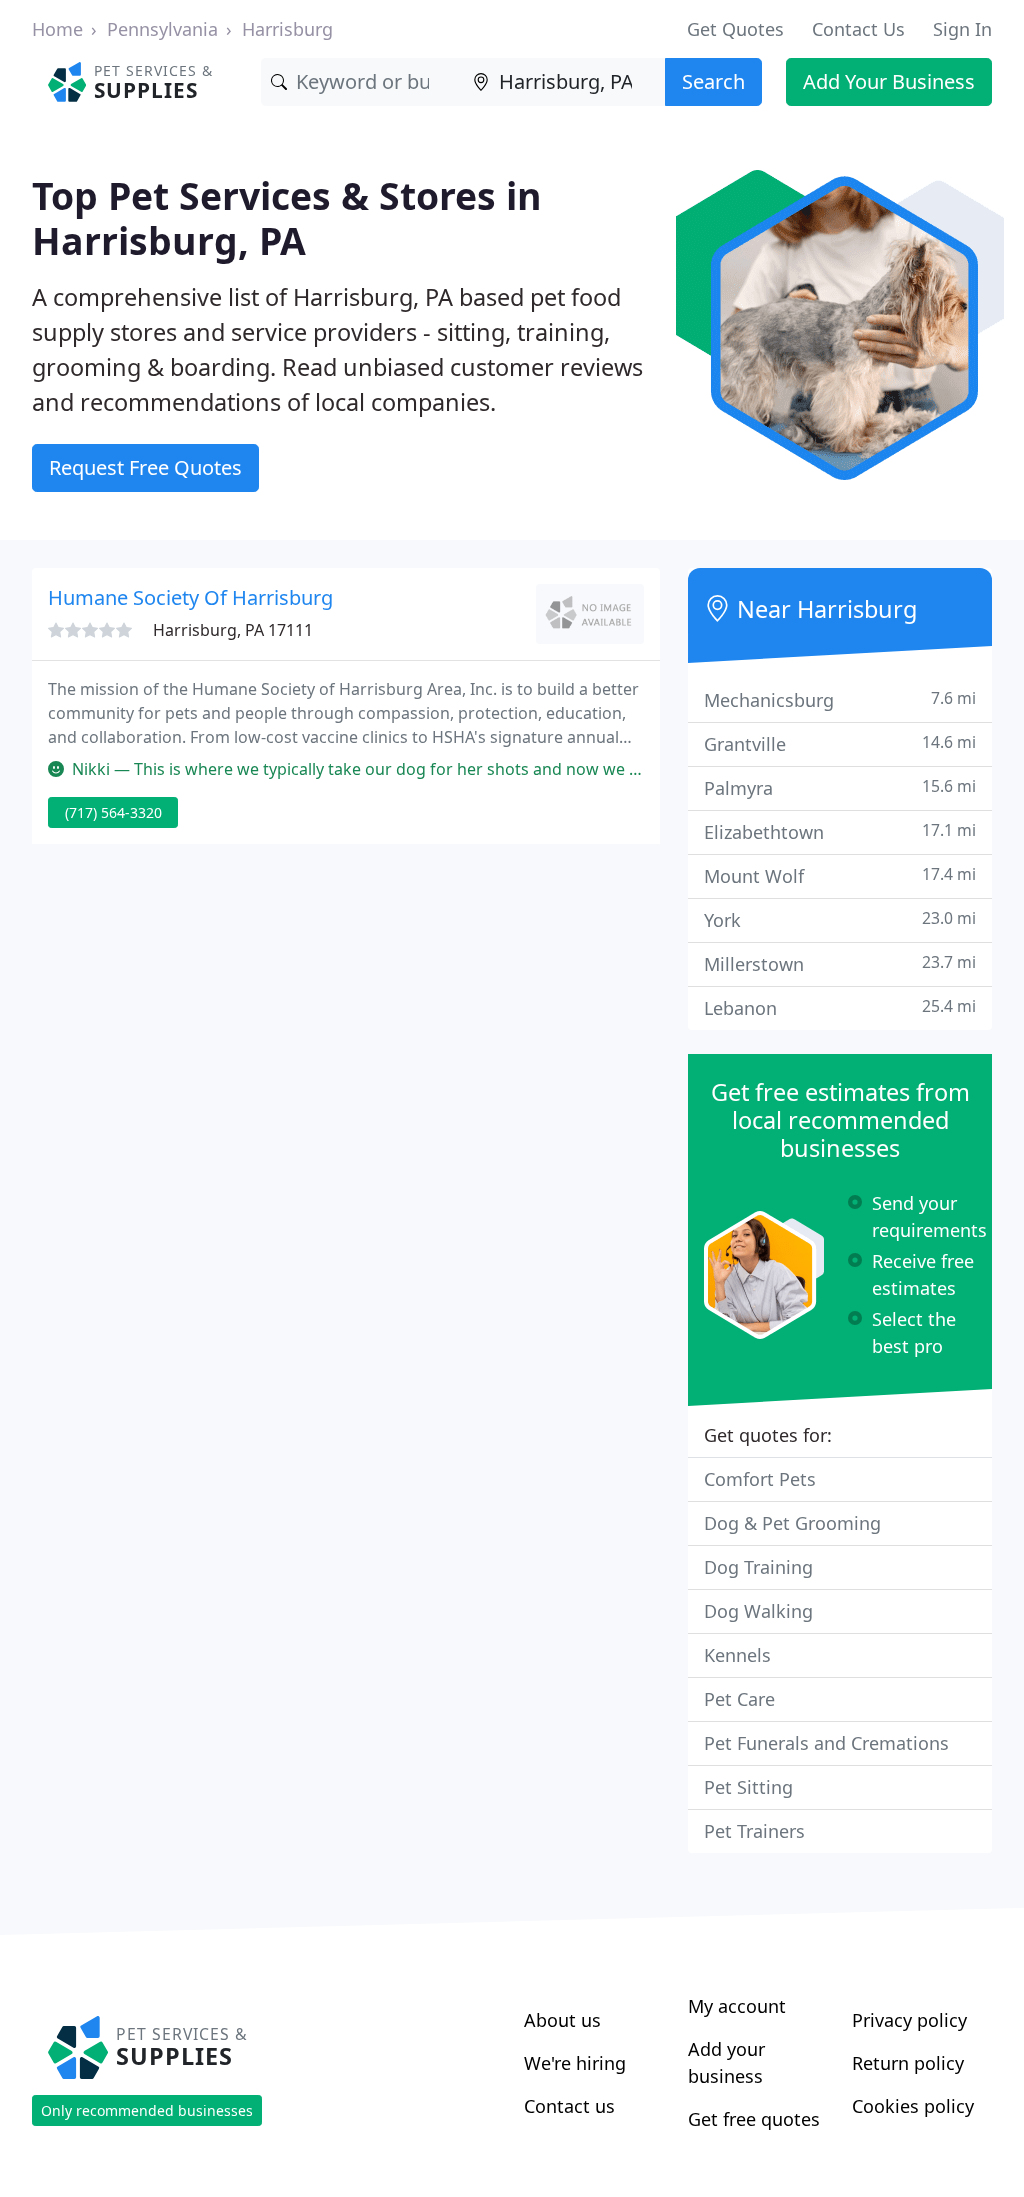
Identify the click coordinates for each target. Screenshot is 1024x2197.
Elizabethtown (840, 831)
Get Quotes (735, 29)
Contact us (569, 2106)
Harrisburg (287, 29)
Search (713, 81)
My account (737, 2006)
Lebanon (840, 1007)
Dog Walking (758, 1611)
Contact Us (858, 29)
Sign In (962, 29)
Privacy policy (909, 2020)
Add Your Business (889, 81)
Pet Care (739, 1699)
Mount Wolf (840, 875)
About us (562, 2020)
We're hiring (575, 2063)
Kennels (737, 1655)
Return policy (908, 2063)
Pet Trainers (754, 1831)
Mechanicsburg (840, 699)
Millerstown (840, 963)
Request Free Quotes (145, 467)
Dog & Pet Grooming (792, 1523)
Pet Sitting (748, 1787)
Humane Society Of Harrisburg (190, 597)
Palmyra (840, 787)
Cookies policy (913, 2106)
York (840, 919)
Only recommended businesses (147, 2110)
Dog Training (758, 1567)
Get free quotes (754, 2119)
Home (57, 29)
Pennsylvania (162, 29)
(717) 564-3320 (113, 812)
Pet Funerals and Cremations (826, 1743)
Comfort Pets (760, 1479)
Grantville (840, 743)
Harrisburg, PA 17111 (233, 630)
